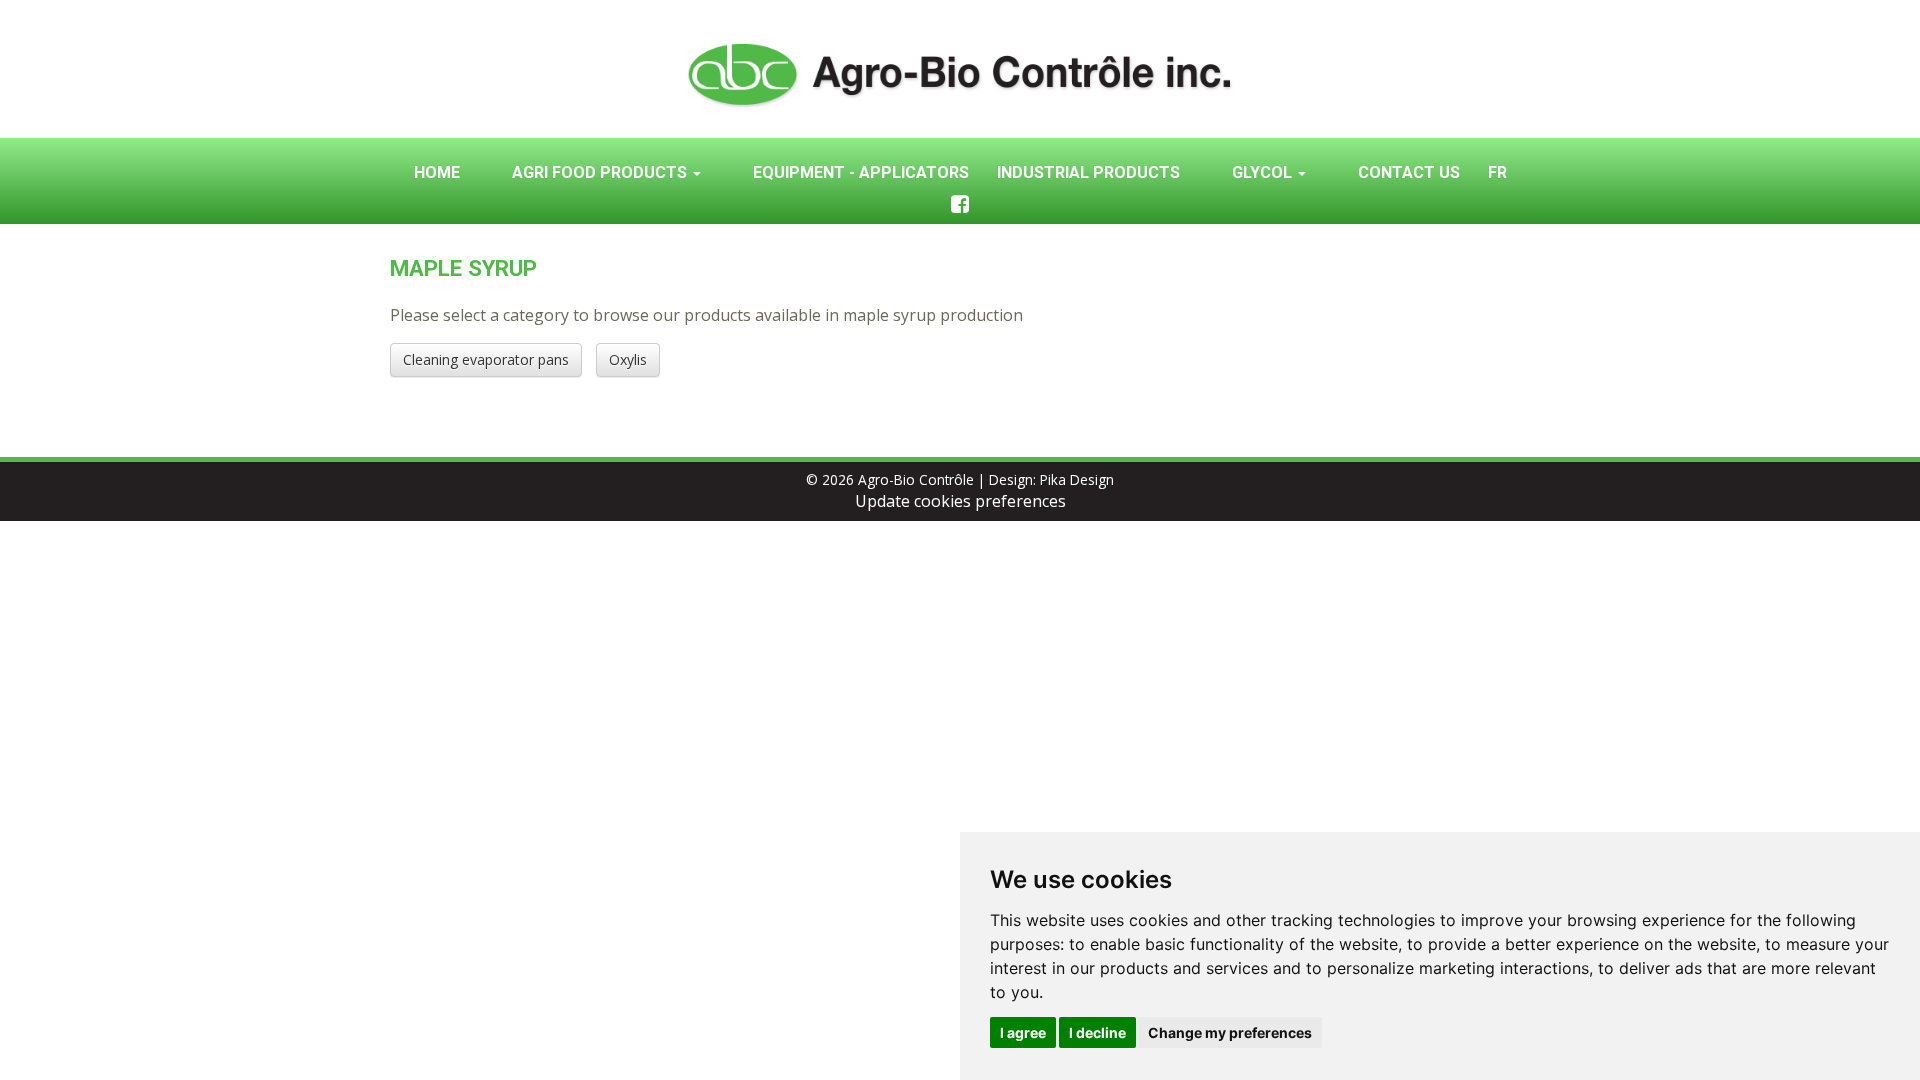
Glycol (1264, 172)
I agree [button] (1023, 1032)
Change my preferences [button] (1230, 1032)
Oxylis (628, 359)
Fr (1497, 172)
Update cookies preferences (960, 501)
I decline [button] (1097, 1032)
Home (437, 172)
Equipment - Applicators (861, 172)
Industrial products (1088, 172)
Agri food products (601, 172)
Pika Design (1077, 479)
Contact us (1409, 172)
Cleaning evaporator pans (486, 359)
